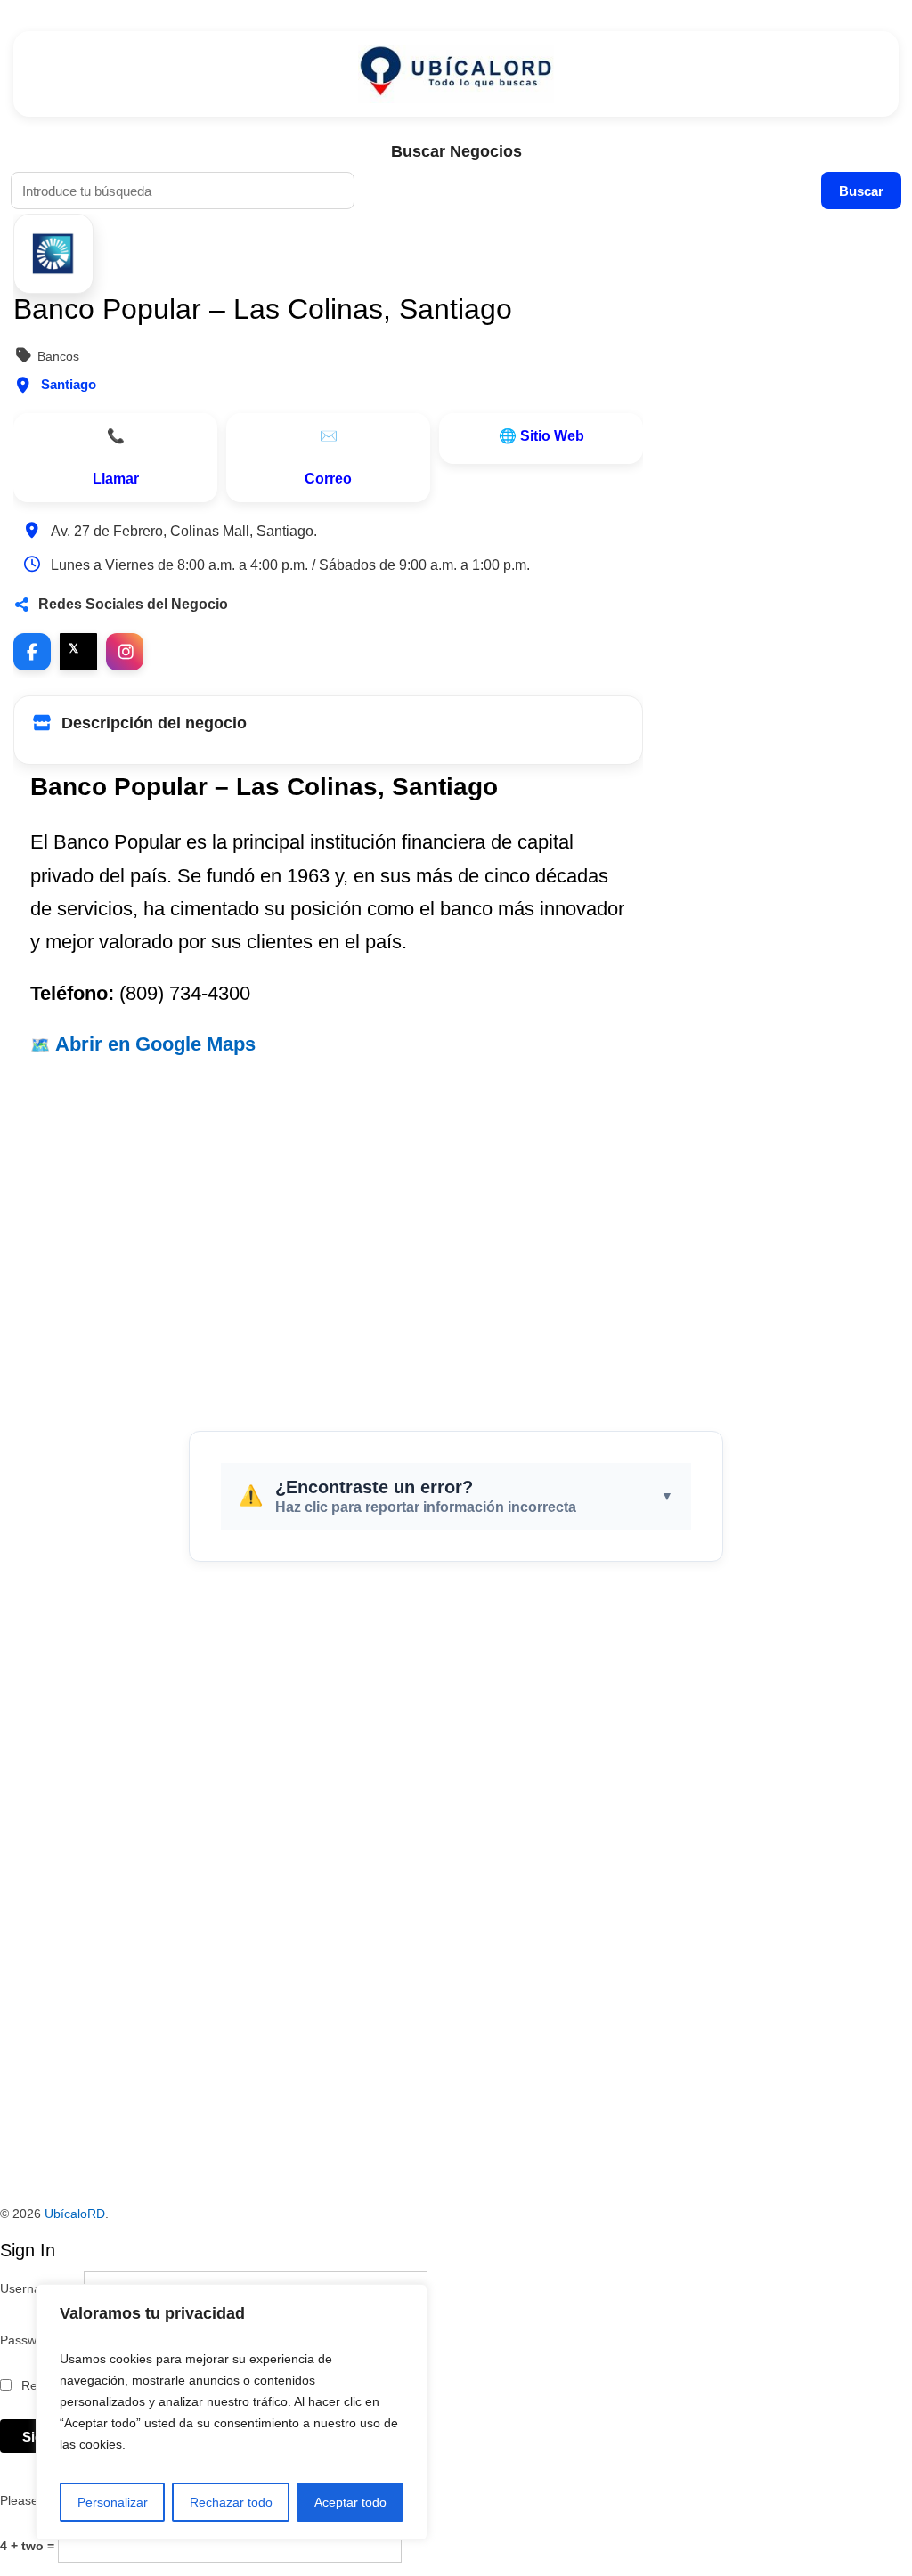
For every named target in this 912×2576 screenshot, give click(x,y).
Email (328, 458)
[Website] (541, 439)
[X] (78, 652)
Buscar (861, 191)
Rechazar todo (231, 2502)
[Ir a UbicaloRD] (456, 74)
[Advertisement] (456, 1235)
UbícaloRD (75, 2214)
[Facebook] (32, 652)
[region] (232, 2412)
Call (115, 458)
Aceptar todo (350, 2502)
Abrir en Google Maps (155, 1044)
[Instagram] (125, 652)
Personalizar (113, 2502)
